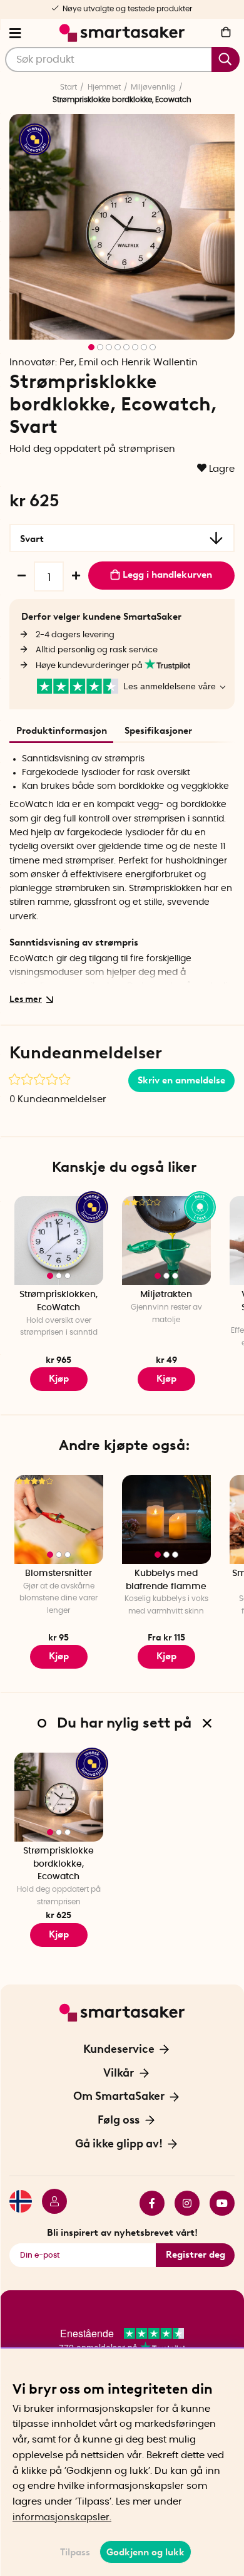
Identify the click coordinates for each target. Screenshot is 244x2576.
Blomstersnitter (58, 1573)
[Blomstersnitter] (59, 1520)
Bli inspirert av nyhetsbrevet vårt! (122, 2233)
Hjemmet (104, 87)
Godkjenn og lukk (145, 2552)
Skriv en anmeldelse (181, 1080)
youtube (217, 2203)
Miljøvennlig (153, 87)
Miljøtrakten (166, 1295)
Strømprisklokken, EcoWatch (58, 1301)
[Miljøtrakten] (166, 1241)
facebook (147, 2203)
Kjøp (59, 1379)
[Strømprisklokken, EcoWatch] (59, 1241)
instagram (182, 2203)
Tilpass (75, 2552)
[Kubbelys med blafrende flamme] (166, 1520)
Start (69, 87)
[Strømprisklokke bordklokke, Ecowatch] (59, 1797)
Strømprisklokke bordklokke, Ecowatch (58, 1864)
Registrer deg (196, 2255)
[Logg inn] (49, 2203)
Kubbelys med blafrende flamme (166, 1580)
